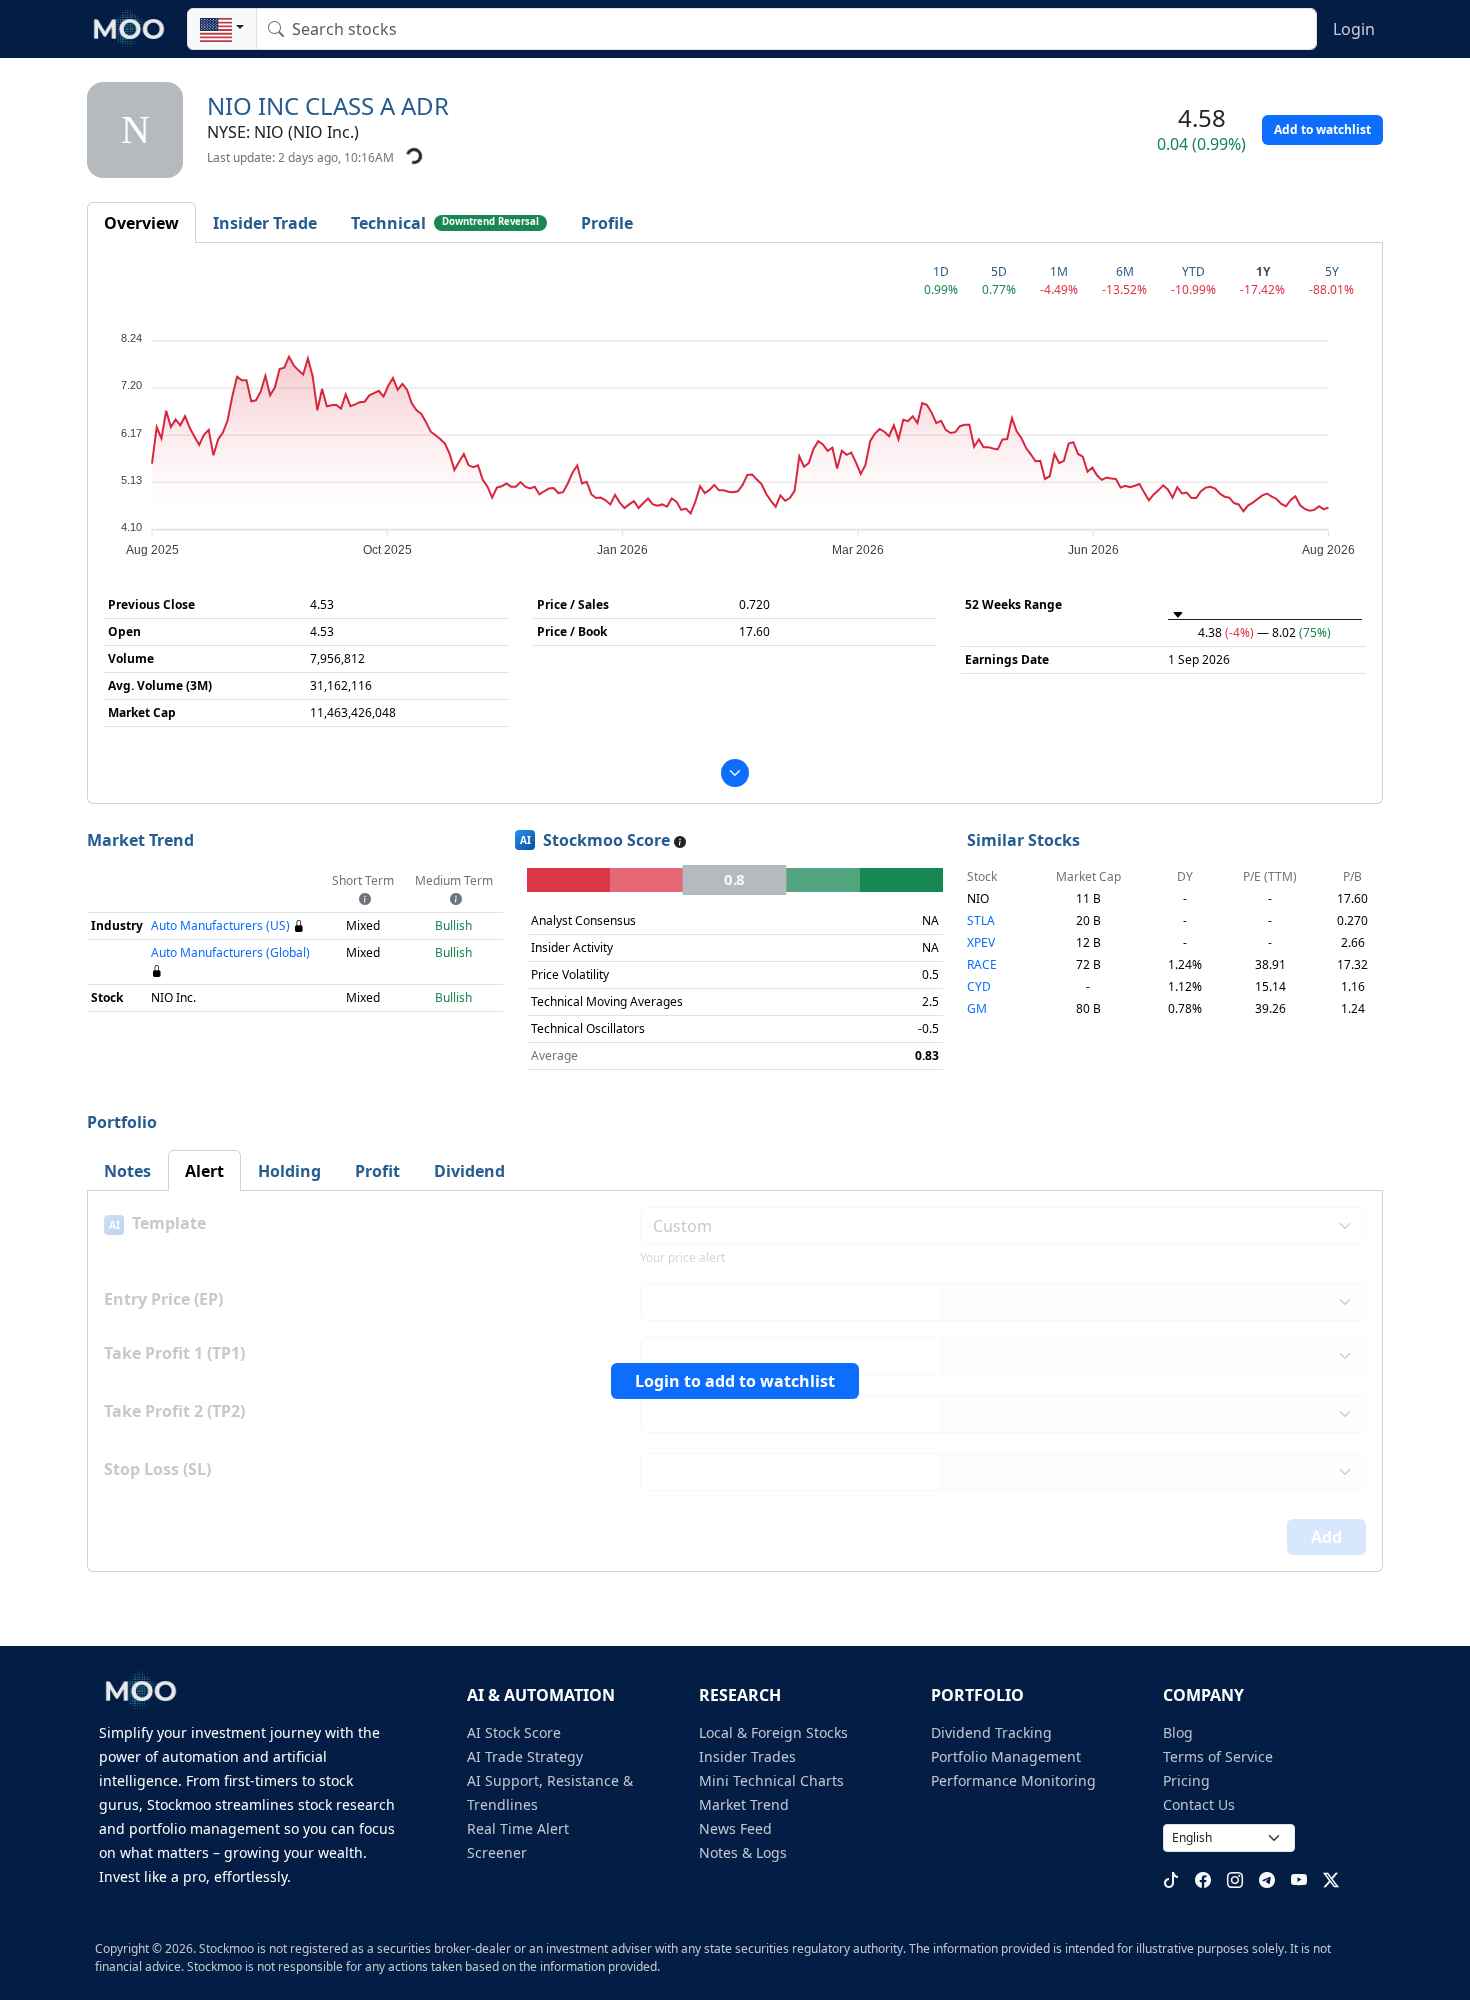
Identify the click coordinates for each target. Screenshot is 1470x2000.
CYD (979, 986)
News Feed (735, 1828)
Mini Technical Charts (771, 1780)
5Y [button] (1332, 271)
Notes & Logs (743, 1852)
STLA (981, 920)
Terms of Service (1218, 1756)
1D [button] (941, 271)
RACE (982, 964)
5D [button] (999, 271)
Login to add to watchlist (735, 1381)
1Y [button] (1263, 271)
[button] (222, 29)
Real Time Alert (518, 1828)
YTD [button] (1193, 271)
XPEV (981, 942)
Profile (607, 223)
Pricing (1186, 1780)
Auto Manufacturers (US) (220, 925)
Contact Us (1199, 1804)
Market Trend (744, 1804)
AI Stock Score (514, 1732)
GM (977, 1008)
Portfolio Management (1006, 1756)
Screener (497, 1852)
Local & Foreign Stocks (773, 1732)
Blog (1178, 1732)
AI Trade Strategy (525, 1756)
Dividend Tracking (991, 1732)
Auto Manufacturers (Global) (230, 952)
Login (1354, 29)
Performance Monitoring (1013, 1780)
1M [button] (1059, 271)
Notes (127, 1171)
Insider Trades (747, 1756)
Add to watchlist (1322, 129)
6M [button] (1125, 271)
